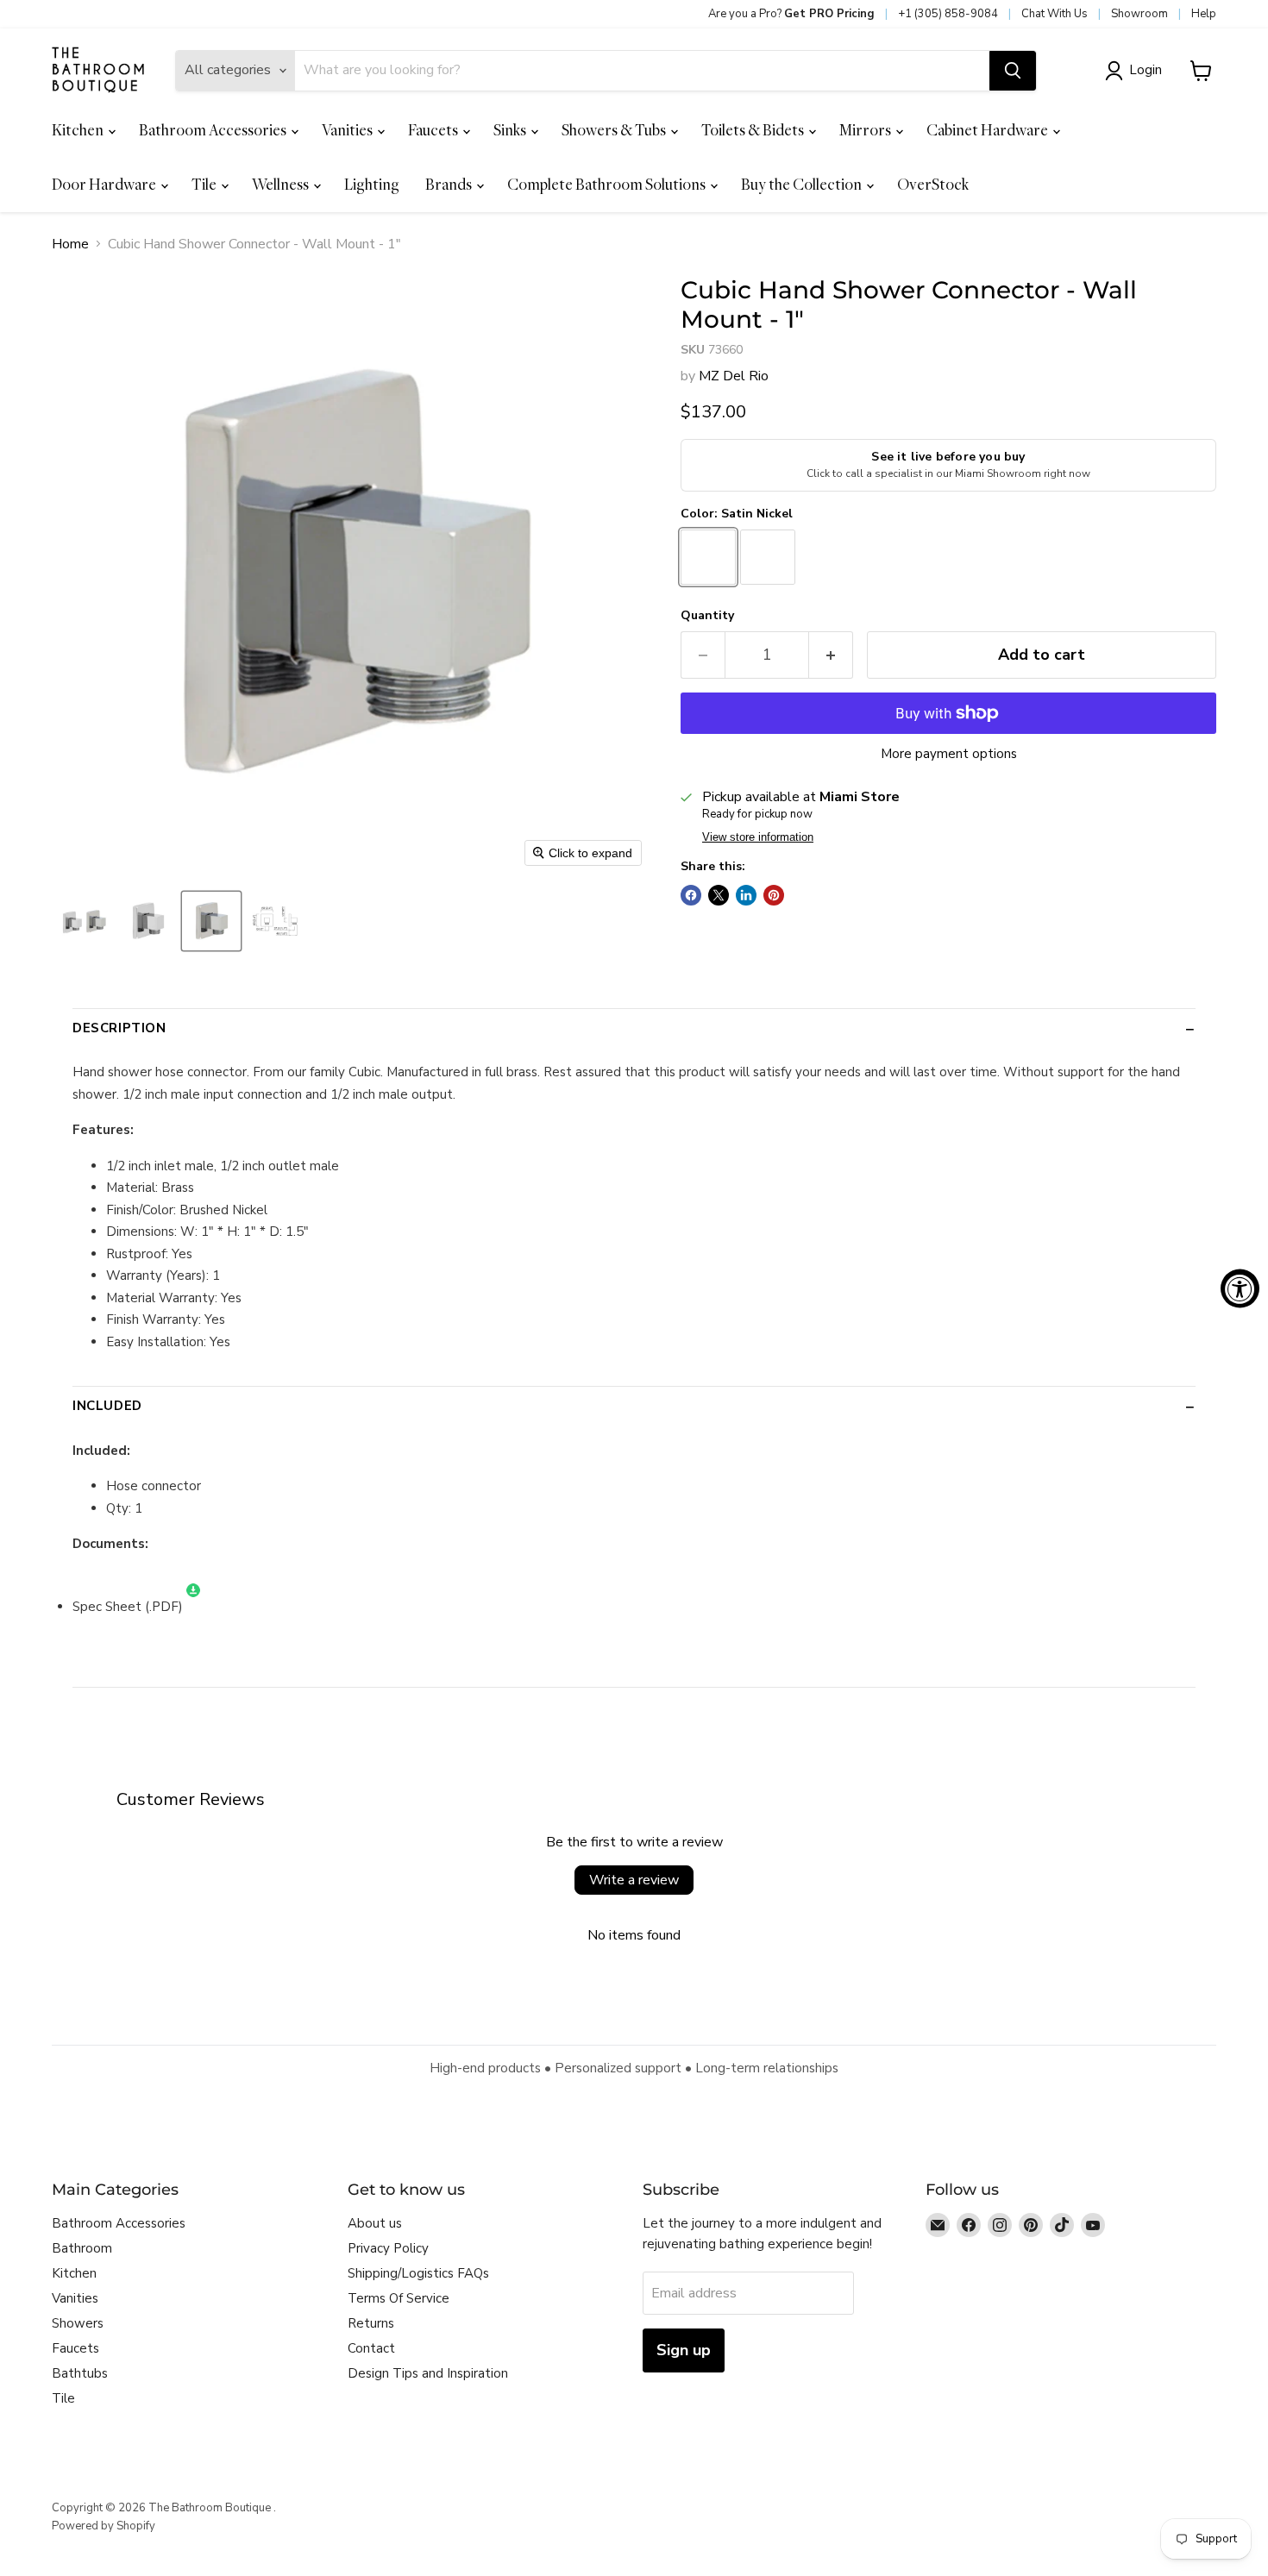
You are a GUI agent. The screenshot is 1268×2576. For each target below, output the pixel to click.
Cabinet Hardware (989, 130)
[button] (1137, 71)
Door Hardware (105, 184)
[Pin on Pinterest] (774, 895)
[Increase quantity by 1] (831, 655)
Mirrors (866, 130)
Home (70, 244)
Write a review (634, 1880)
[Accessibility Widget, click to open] (1240, 1288)
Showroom (1139, 14)
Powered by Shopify (104, 2526)
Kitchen (79, 130)
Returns (371, 2323)
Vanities (348, 130)
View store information (758, 837)
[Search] (1013, 71)
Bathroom (82, 2248)
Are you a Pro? (791, 14)
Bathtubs (80, 2373)
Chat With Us (1055, 14)
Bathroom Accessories (214, 130)
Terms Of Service (399, 2298)
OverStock (933, 184)
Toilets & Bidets (754, 130)
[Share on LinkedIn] (746, 895)
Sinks (511, 130)
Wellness (282, 184)
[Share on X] (719, 895)
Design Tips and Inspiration (428, 2373)
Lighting (372, 184)
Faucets (434, 130)
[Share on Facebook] (691, 895)
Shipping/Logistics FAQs (418, 2273)
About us (375, 2223)
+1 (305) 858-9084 (948, 14)
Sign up (684, 2350)
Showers (78, 2323)
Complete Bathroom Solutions (608, 184)
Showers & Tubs (615, 130)
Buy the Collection (803, 184)
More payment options (949, 754)
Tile (205, 184)
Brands (450, 184)
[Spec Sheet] (193, 1607)
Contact (371, 2348)
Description (119, 1028)
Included (107, 1406)
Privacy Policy (388, 2248)
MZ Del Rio (734, 376)
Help (1204, 14)
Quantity (707, 616)
